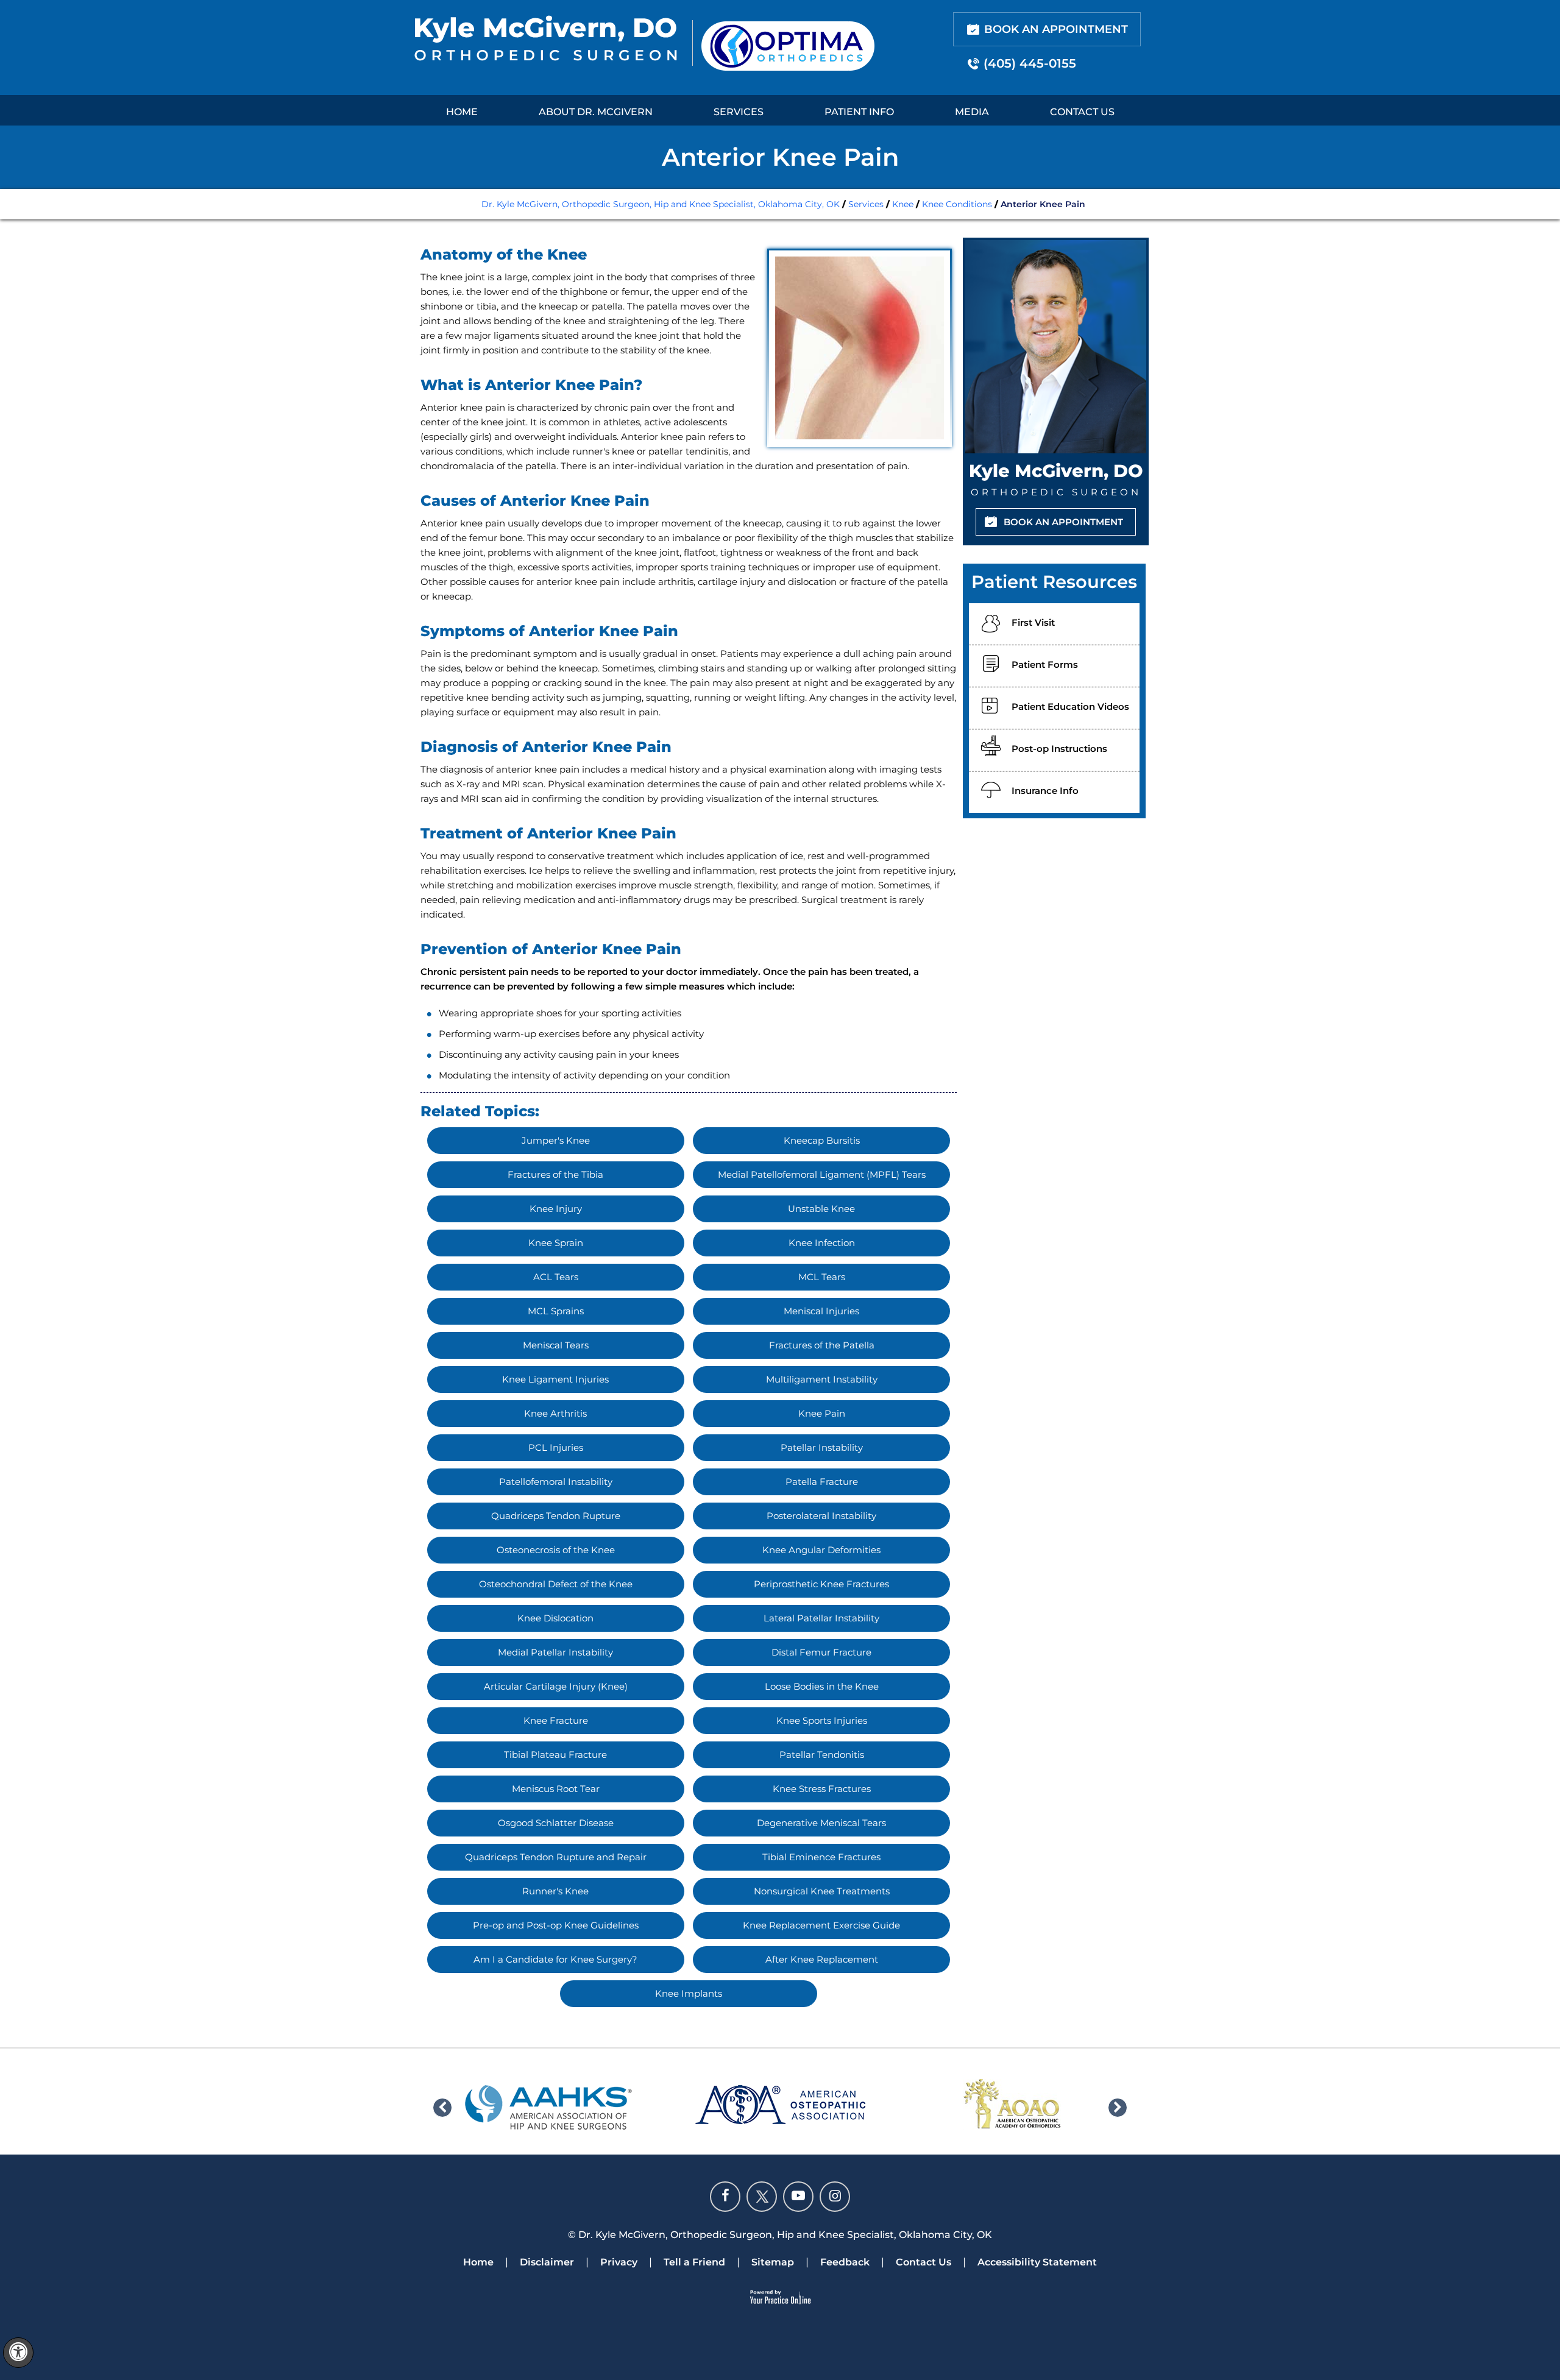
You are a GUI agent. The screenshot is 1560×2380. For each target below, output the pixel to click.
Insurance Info (1045, 791)
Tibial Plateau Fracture (555, 1755)
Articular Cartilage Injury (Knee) (556, 1686)
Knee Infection (822, 1243)
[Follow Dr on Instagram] (835, 2197)
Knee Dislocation (555, 1618)
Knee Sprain (556, 1243)
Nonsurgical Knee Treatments (822, 1891)
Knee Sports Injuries (822, 1720)
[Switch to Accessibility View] (18, 2353)
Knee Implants (689, 1993)
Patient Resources (1054, 582)
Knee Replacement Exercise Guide (821, 1925)
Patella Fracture (822, 1482)
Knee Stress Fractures (822, 1789)
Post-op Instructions (1059, 749)
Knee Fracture (556, 1720)
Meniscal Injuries (821, 1311)
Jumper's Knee (556, 1140)
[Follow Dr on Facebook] (725, 2197)
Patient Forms (1045, 664)
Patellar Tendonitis (822, 1755)
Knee (903, 204)
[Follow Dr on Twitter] (762, 2197)
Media (972, 112)
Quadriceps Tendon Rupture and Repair (556, 1857)
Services (739, 112)
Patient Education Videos (1070, 707)
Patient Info (859, 112)
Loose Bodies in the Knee (822, 1686)
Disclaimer (547, 2262)
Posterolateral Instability (821, 1516)
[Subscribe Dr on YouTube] (798, 2197)
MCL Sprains (556, 1311)
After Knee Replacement (822, 1959)
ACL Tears (556, 1277)
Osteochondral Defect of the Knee (556, 1584)
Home (462, 112)
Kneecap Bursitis (822, 1140)
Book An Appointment (1056, 29)
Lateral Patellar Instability (821, 1618)
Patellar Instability (822, 1447)
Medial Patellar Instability (555, 1652)
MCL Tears (822, 1277)
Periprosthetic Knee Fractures (821, 1584)
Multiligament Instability (822, 1379)
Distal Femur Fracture (821, 1652)
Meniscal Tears (556, 1345)
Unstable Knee (821, 1209)
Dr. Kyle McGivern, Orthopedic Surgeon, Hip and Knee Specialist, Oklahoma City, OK (661, 204)
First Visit (1033, 622)
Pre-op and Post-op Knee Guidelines (556, 1925)
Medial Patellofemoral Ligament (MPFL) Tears (822, 1174)
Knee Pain (822, 1413)
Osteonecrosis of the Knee (556, 1550)
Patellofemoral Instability (556, 1482)
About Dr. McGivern (596, 112)
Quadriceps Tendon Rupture (556, 1516)
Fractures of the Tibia (555, 1174)
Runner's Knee (555, 1891)
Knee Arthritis (555, 1413)
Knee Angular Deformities (821, 1550)
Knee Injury (556, 1209)
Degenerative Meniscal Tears (821, 1823)
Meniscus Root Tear (556, 1789)
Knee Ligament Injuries (555, 1379)
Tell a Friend (694, 2262)
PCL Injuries (556, 1447)
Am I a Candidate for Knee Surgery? (555, 1959)
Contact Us (1082, 112)
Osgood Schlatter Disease (556, 1823)
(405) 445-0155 (1030, 63)
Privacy (619, 2262)
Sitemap (773, 2262)
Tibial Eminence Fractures (821, 1857)
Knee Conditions (957, 204)
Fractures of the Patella (822, 1345)
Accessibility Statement (1037, 2262)
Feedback (845, 2262)
